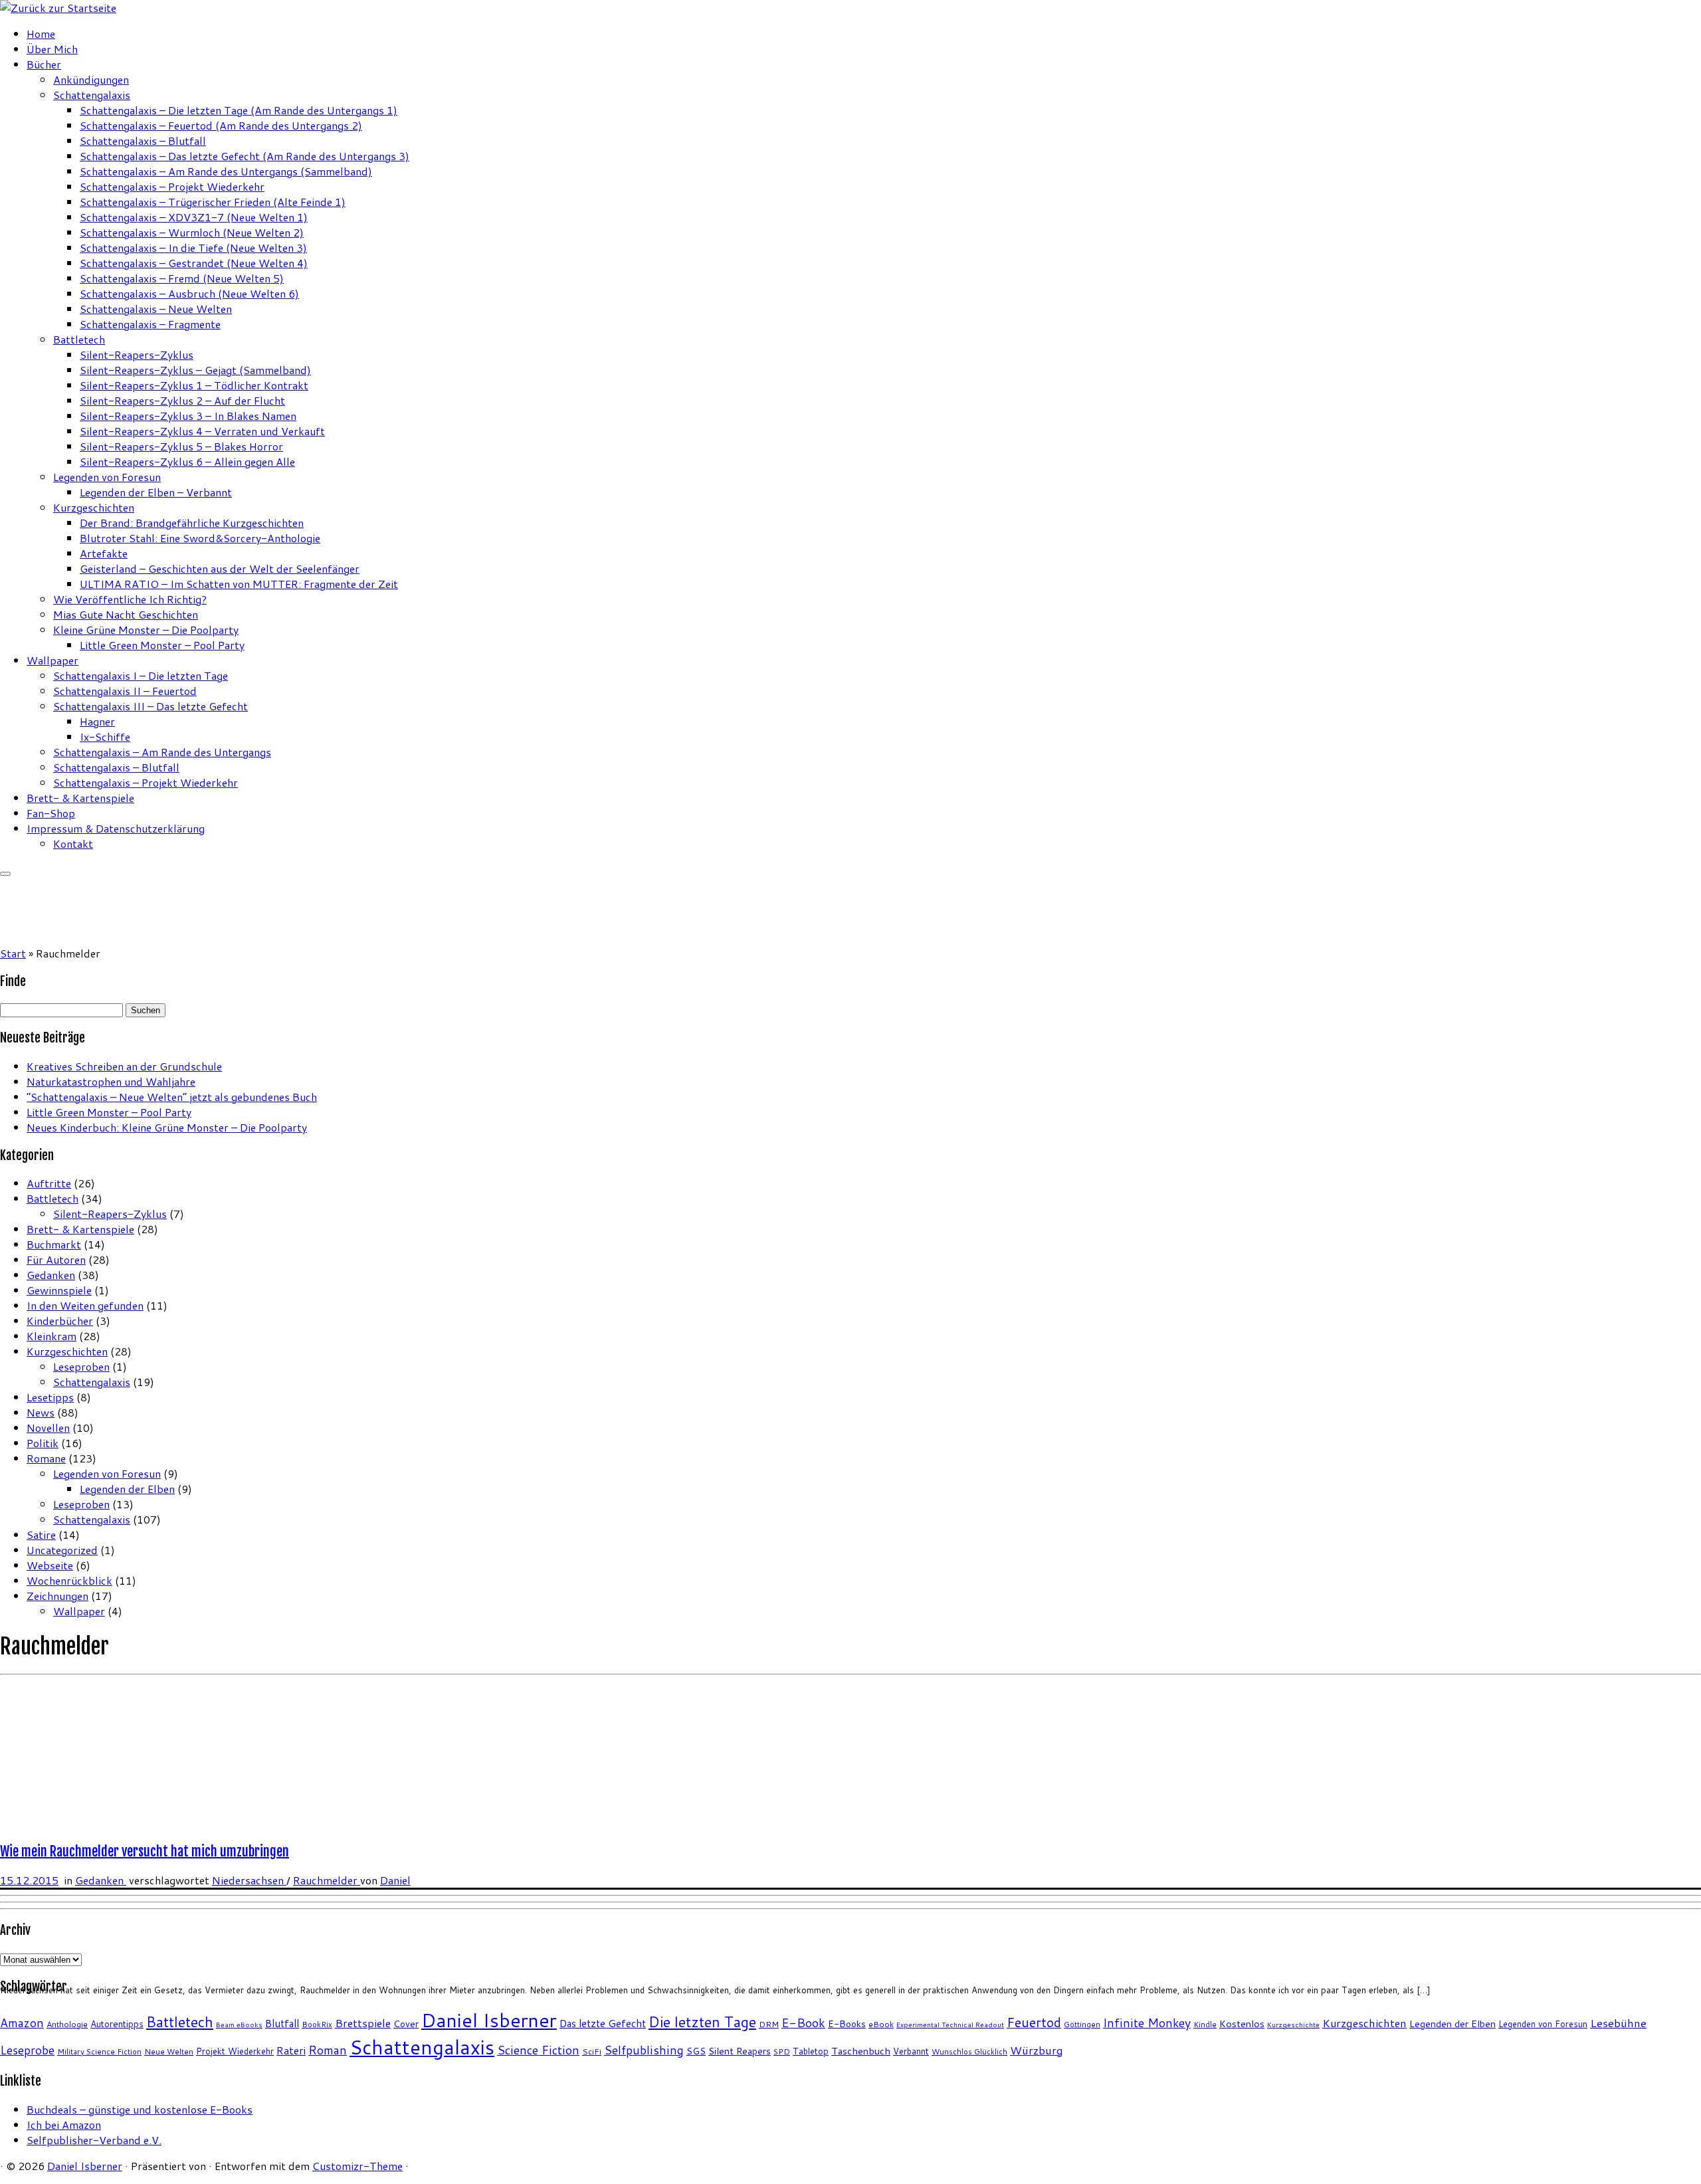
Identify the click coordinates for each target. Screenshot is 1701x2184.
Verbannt (911, 2051)
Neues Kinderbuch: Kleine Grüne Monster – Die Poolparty (167, 1127)
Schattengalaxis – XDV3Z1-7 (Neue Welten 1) (194, 217)
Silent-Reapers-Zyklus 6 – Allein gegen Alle (187, 461)
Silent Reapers (740, 2051)
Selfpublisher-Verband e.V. (94, 2140)
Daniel (395, 1880)
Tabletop (811, 2051)
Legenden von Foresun (107, 477)
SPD (782, 2051)
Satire (41, 1535)
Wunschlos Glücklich (969, 2051)
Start (13, 953)
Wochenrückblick (69, 1580)
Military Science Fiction (99, 2051)
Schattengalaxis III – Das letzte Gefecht (150, 706)
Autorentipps (117, 2024)
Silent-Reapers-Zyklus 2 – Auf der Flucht (182, 400)
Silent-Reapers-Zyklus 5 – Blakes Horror (181, 446)
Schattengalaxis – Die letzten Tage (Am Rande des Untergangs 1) (239, 110)
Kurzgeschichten (94, 507)
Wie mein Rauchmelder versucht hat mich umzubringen (145, 1851)
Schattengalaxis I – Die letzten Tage (141, 675)
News (41, 1412)
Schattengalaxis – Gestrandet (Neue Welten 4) (194, 263)
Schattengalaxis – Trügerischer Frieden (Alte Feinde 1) (213, 202)
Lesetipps (50, 1397)
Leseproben (81, 1366)
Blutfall (282, 2023)
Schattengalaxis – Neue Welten (156, 309)
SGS (696, 2051)
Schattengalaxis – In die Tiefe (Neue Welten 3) (193, 248)
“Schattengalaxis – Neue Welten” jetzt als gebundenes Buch (172, 1097)
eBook (881, 2024)
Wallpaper (52, 660)
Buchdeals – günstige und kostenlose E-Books (140, 2109)
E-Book (803, 2023)
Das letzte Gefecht (603, 2023)
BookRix (317, 2024)
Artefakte (104, 553)
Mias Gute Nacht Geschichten (126, 614)
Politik (43, 1443)
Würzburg (1037, 2050)
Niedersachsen (249, 1880)
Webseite (50, 1565)
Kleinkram (51, 1336)
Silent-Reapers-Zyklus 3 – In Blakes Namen (188, 416)
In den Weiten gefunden (85, 1305)
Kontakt (73, 844)
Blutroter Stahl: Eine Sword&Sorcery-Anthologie (200, 538)
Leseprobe (27, 2050)
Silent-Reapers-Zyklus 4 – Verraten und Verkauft (202, 431)
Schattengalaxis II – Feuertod (125, 691)
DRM (769, 2024)
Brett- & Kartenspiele (80, 798)
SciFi (592, 2051)
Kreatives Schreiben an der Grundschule (124, 1066)
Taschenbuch (861, 2051)
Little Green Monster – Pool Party (162, 645)
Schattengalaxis (92, 95)
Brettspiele (363, 2023)
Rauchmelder (327, 1880)
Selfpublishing (644, 2050)
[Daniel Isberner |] (58, 8)
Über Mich (52, 49)
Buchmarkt (54, 1244)
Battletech (79, 339)
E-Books (847, 2024)
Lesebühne (1618, 2023)
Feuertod (1034, 2022)
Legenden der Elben (127, 1489)
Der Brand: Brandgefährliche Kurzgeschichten (192, 523)
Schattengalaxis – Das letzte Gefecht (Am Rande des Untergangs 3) (245, 156)
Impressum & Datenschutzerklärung (116, 828)
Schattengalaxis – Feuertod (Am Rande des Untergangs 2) (221, 125)
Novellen (48, 1428)
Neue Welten (169, 2051)
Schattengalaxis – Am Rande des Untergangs (162, 752)
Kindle (1205, 2024)
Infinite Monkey (1147, 2023)
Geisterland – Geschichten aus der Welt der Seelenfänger (220, 568)
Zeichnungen (57, 1596)
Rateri (291, 2050)
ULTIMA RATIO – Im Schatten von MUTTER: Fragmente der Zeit (239, 584)
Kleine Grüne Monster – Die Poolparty (146, 630)
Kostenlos (1242, 2024)
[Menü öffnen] (5, 874)
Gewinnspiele (59, 1290)
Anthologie (67, 2024)
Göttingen (1082, 2024)
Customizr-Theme (357, 2166)
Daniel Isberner (489, 2020)
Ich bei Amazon (64, 2125)
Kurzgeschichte (1293, 2024)
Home (41, 34)
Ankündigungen (91, 79)
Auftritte (49, 1183)
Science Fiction (538, 2050)
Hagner (97, 721)
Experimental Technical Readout (950, 2024)
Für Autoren (56, 1259)
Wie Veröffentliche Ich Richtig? (130, 599)
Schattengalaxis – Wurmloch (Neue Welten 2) (192, 232)
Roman (328, 2050)
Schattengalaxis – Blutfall (143, 141)
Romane (46, 1458)
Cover (406, 2024)
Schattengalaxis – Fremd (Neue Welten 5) (182, 278)
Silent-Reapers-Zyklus (137, 354)
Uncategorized (62, 1550)
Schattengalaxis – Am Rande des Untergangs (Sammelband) (226, 171)
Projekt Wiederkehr (235, 2051)
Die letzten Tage (702, 2022)
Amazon (22, 2023)
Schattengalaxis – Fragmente (150, 324)
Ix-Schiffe (105, 737)
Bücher (44, 64)
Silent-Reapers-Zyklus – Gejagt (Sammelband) (195, 370)
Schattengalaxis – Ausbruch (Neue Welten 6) (189, 293)
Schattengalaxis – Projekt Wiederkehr (172, 186)
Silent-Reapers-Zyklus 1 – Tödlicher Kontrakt (194, 385)
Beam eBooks (239, 2024)
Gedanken (51, 1275)
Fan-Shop (51, 813)
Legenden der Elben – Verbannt (156, 492)
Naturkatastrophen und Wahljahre (111, 1081)
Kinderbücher (60, 1321)
